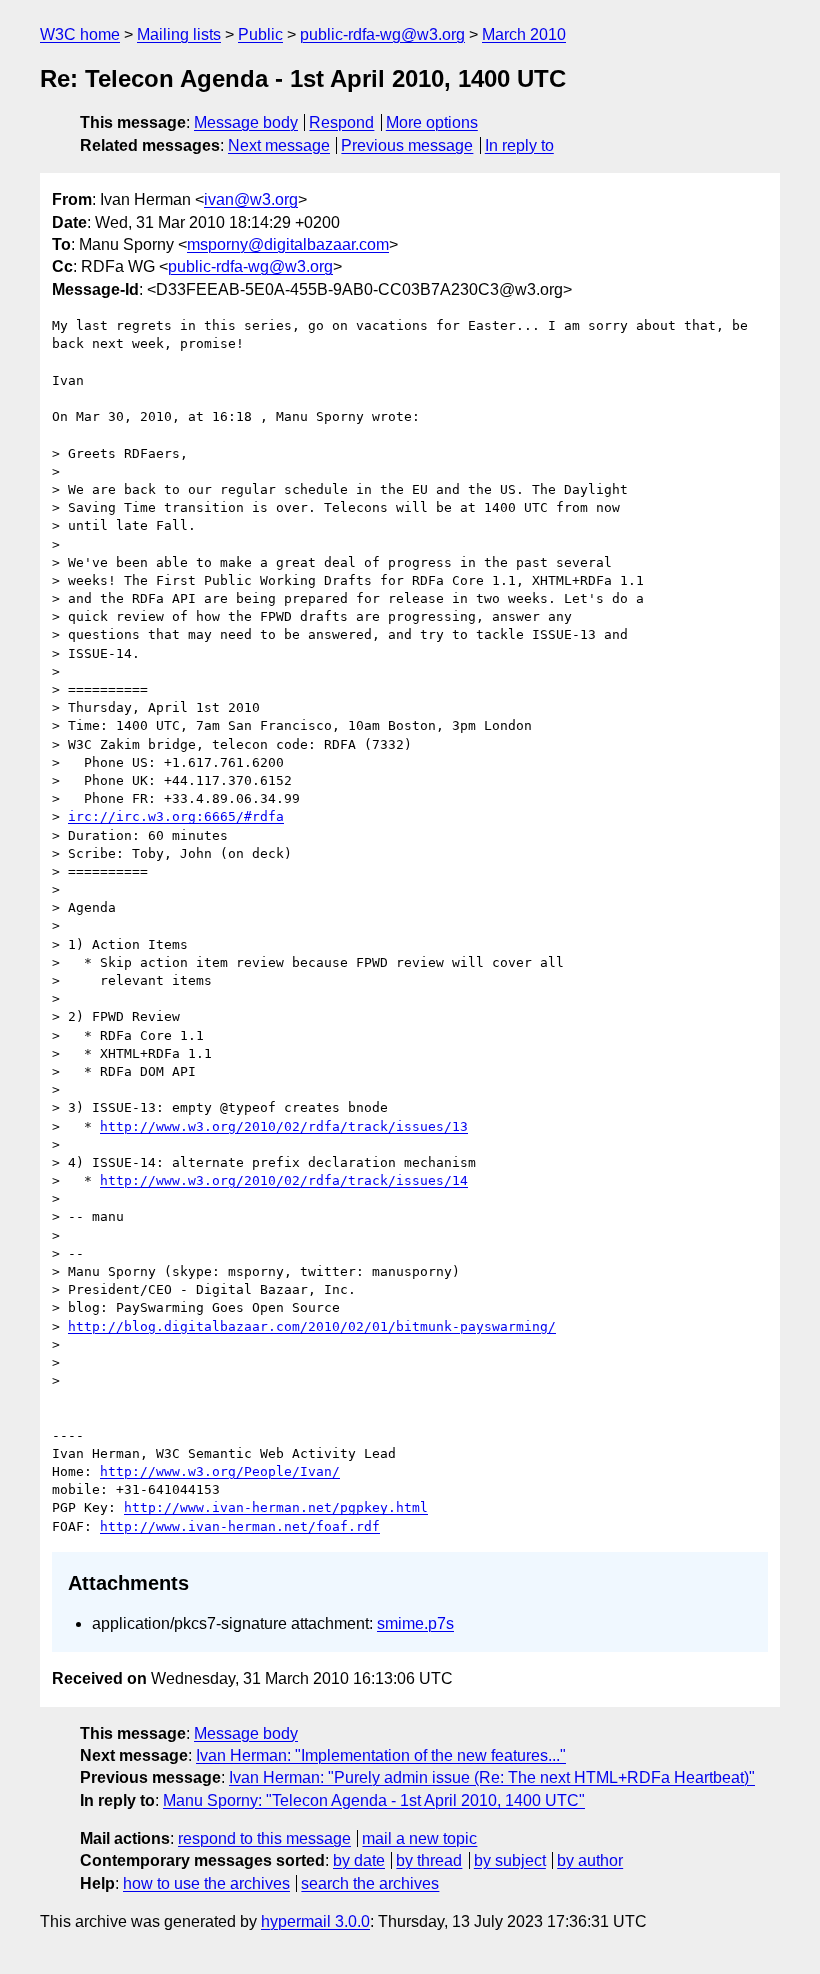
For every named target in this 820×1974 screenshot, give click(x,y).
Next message (279, 145)
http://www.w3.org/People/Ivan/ (220, 1471)
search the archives (370, 1883)
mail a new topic (419, 1838)
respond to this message (264, 1838)
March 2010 (524, 34)
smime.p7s (415, 1623)
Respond (341, 122)
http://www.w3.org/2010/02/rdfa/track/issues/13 (284, 1126)
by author (590, 1860)
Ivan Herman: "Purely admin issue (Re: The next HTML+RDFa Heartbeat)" (492, 1777)
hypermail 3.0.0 (315, 1921)
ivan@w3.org (251, 199)
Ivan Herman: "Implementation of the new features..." (381, 1755)
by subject (510, 1860)
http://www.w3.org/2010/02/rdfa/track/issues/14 (284, 1180)
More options (432, 122)
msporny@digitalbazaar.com (288, 244)
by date (359, 1860)
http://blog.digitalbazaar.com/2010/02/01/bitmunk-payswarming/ (312, 1326)
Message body (246, 122)
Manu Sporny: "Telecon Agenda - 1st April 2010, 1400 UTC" (374, 1800)
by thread (429, 1860)
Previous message (407, 145)
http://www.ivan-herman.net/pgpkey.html (276, 1507)
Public (260, 34)
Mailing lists (179, 34)
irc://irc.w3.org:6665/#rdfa (176, 816)
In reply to (519, 145)
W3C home (80, 34)
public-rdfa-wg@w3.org (382, 34)
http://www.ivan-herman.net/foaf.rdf (240, 1526)
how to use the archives (206, 1883)
